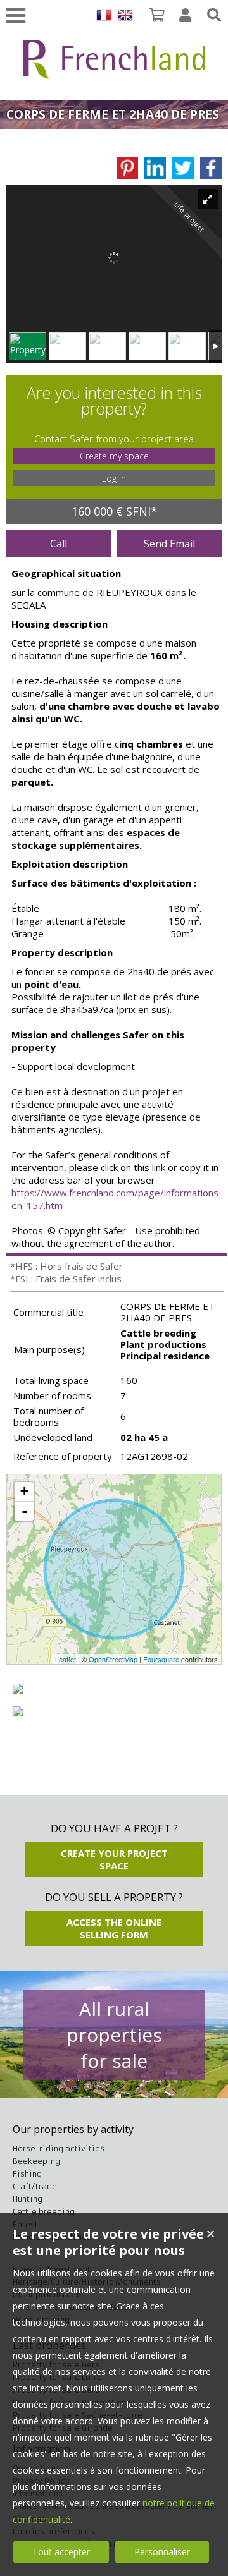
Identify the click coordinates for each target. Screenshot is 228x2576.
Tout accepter (61, 2552)
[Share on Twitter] (183, 168)
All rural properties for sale (114, 2035)
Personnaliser (162, 2552)
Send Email (169, 544)
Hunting (28, 2199)
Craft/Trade (35, 2186)
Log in (114, 478)
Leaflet (66, 1659)
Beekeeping (36, 2161)
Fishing (27, 2174)
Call (59, 544)
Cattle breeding (44, 2212)
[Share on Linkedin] (155, 168)
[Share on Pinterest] (127, 168)
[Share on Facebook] (211, 168)
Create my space (114, 456)
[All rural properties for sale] (114, 72)
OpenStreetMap (113, 1659)
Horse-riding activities (59, 2148)
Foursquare (161, 1659)
